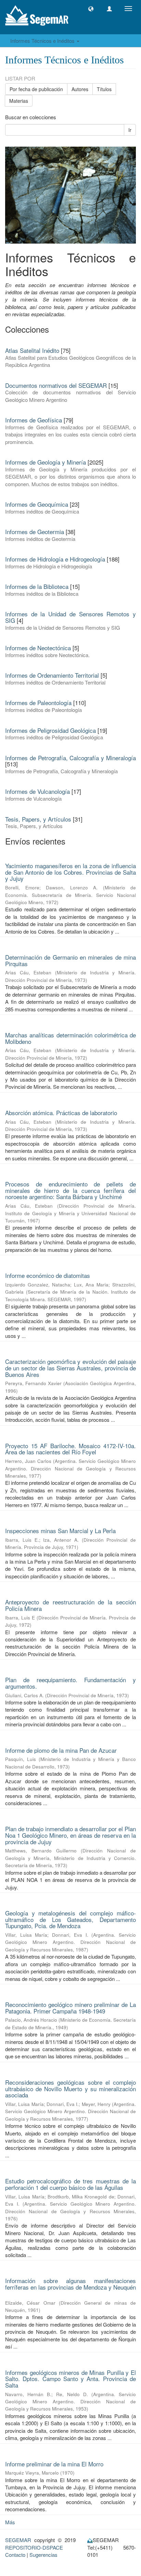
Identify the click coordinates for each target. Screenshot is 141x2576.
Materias (19, 101)
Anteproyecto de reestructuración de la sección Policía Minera (70, 1605)
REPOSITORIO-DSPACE (34, 2547)
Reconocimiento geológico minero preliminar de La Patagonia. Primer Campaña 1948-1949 (70, 2008)
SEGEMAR (18, 2540)
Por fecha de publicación (36, 89)
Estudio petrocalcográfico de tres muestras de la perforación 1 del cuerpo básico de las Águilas (70, 2184)
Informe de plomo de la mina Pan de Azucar (61, 1750)
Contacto (15, 2555)
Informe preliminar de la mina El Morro (54, 2464)
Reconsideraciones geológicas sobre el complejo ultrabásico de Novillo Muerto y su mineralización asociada (70, 2088)
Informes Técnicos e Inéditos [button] (43, 41)
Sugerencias (43, 2555)
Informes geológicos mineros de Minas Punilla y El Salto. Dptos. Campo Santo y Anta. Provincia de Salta (70, 2379)
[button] (91, 9)
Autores (80, 89)
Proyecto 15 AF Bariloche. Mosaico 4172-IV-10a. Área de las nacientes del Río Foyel (70, 1449)
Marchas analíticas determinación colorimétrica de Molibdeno (70, 1038)
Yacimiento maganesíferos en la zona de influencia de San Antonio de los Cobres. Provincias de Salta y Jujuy (70, 872)
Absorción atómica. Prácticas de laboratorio (61, 1113)
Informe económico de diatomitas (48, 1275)
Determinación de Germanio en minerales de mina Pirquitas (70, 960)
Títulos (104, 89)
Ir (130, 130)
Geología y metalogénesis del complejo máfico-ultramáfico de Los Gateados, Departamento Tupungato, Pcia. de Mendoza (70, 1919)
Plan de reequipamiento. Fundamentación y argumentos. (70, 1683)
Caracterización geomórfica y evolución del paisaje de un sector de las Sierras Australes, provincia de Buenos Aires (70, 1368)
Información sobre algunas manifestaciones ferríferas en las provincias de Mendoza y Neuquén (70, 2284)
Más (10, 2522)
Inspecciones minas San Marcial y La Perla (60, 1531)
